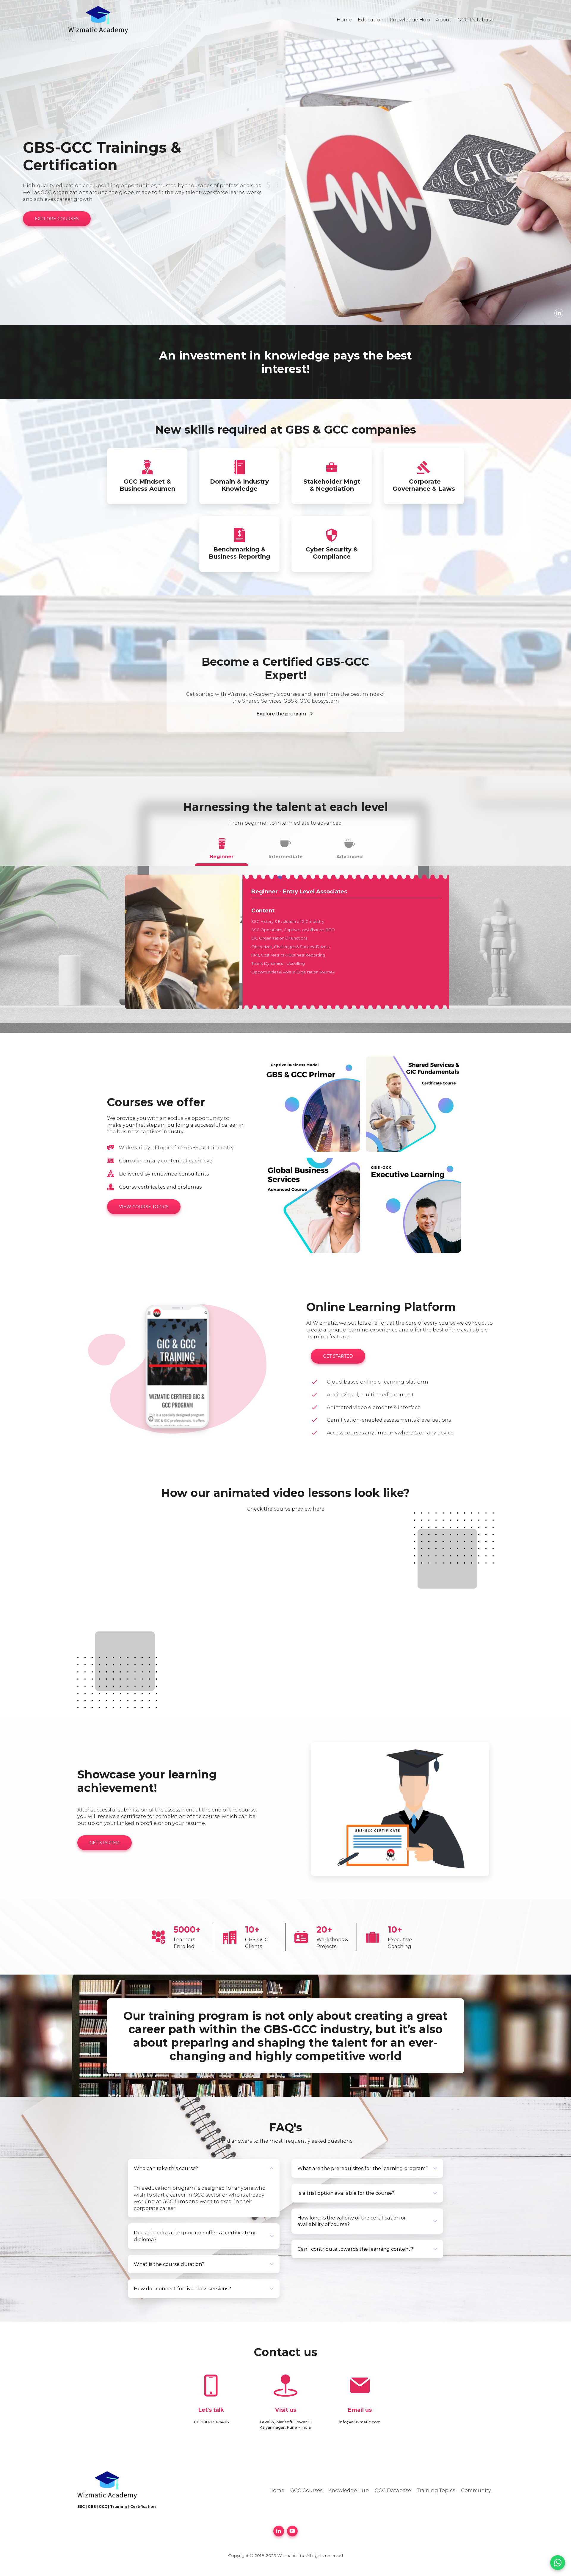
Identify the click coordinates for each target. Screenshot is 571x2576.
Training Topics (436, 2490)
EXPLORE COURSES (57, 219)
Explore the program (281, 714)
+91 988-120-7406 (211, 2422)
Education (371, 20)
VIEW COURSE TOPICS (144, 1207)
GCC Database (476, 20)
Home (344, 20)
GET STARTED (338, 1356)
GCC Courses (306, 2490)
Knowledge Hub (410, 20)
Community (476, 2490)
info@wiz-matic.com (360, 2422)
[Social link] (559, 313)
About (444, 20)
